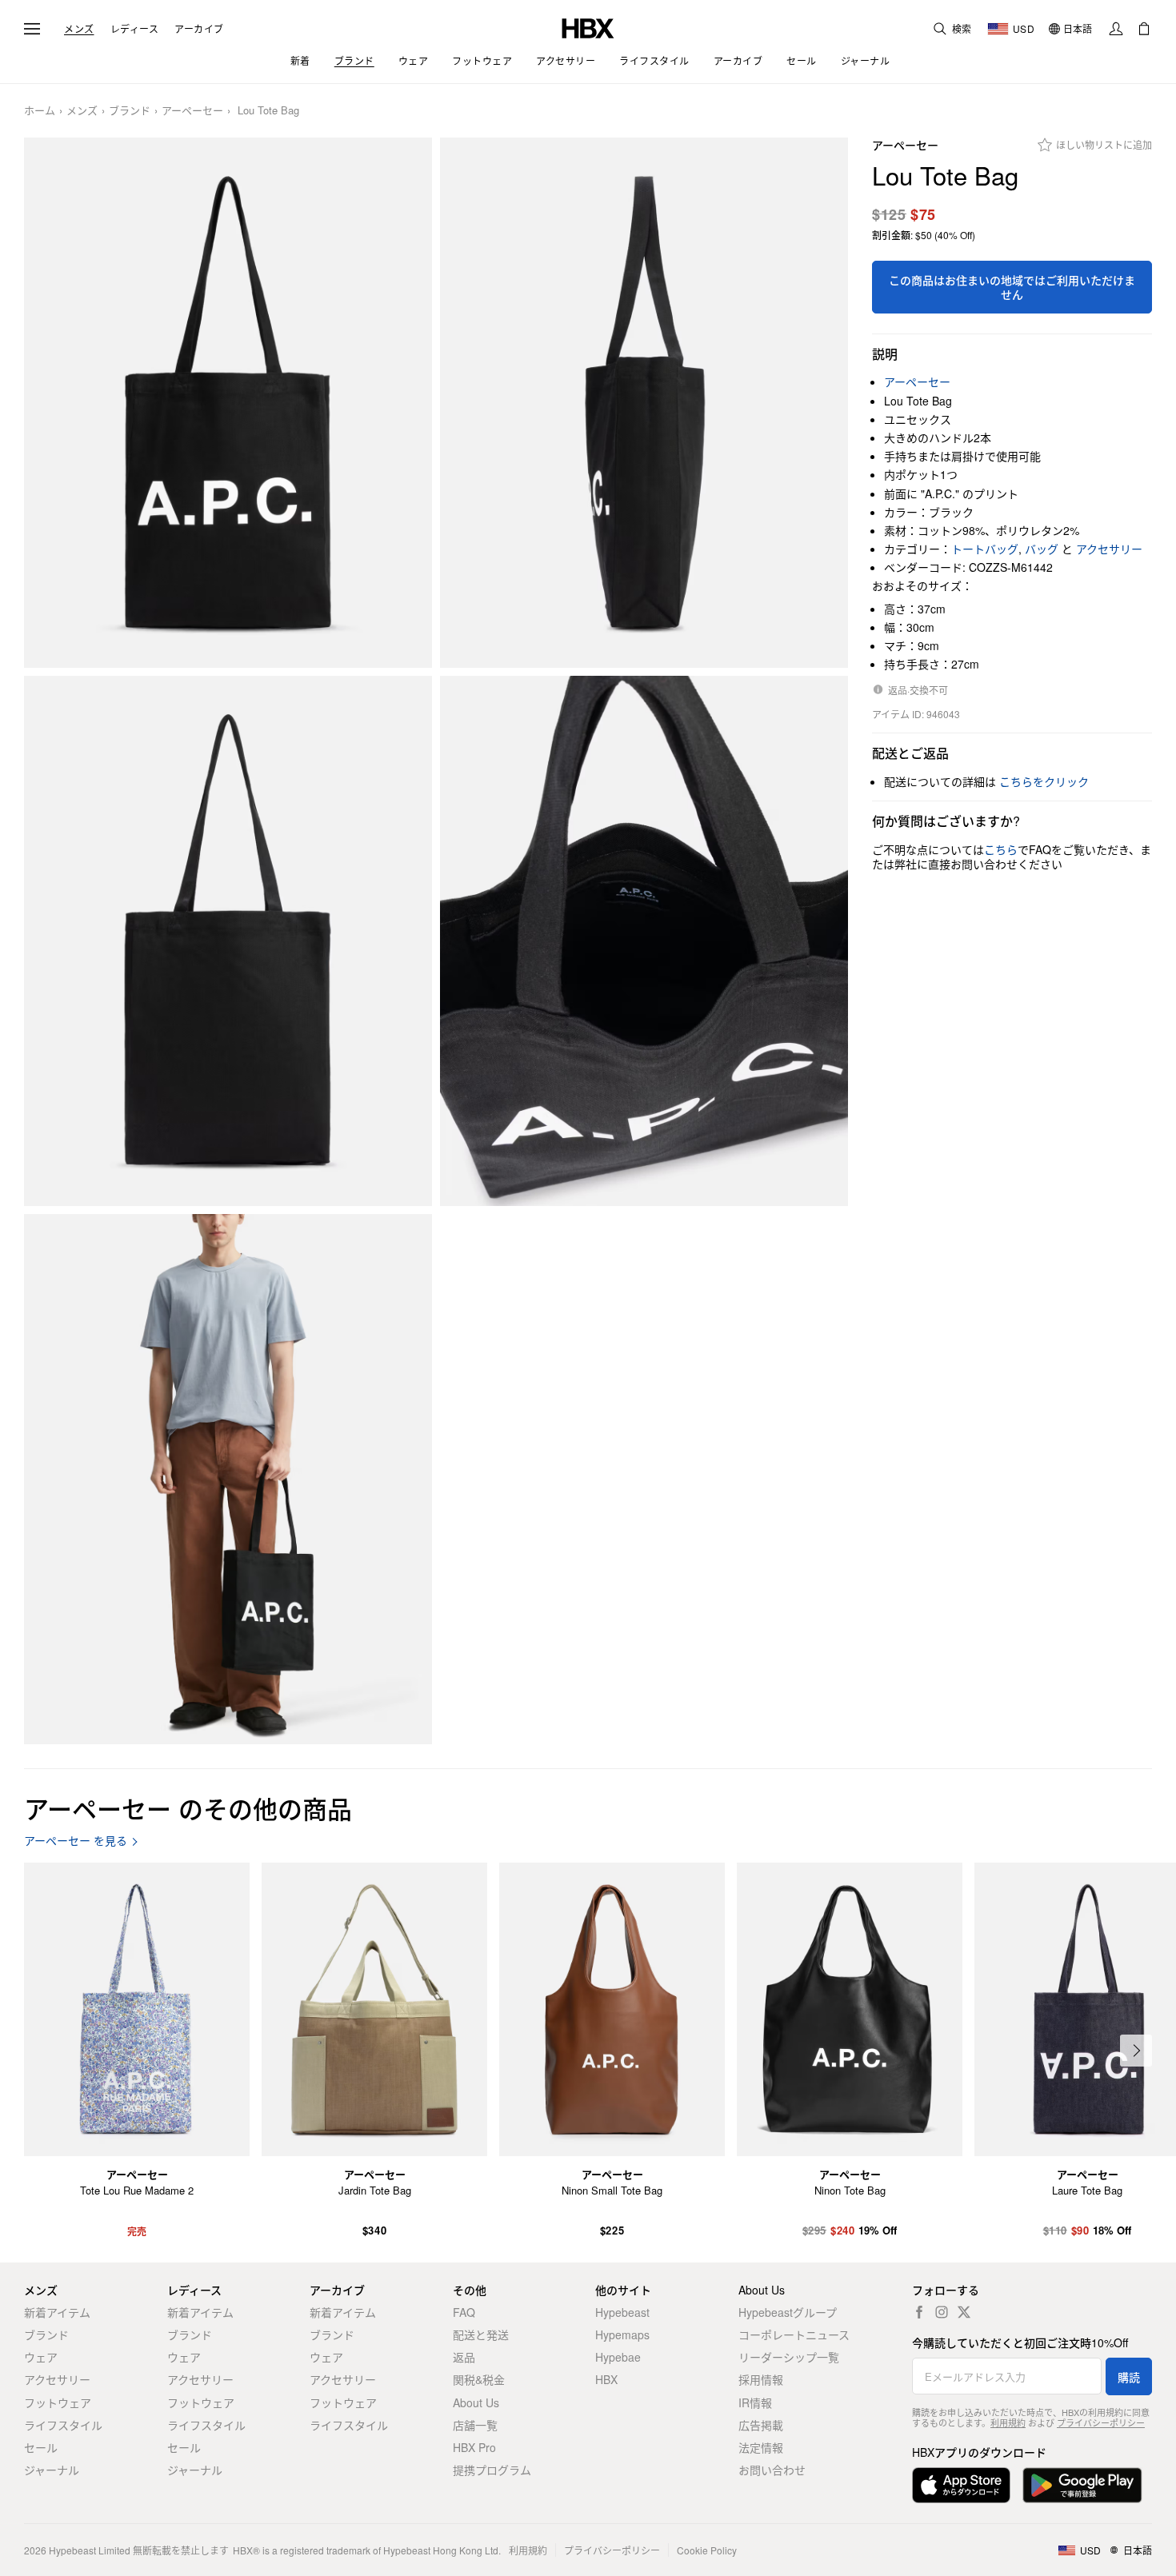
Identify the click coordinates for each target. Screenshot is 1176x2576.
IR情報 (755, 2402)
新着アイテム (57, 2312)
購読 (1129, 2377)
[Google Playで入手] (1082, 2485)
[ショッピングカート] (1144, 29)
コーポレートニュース (794, 2334)
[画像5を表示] (228, 1479)
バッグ (1042, 549)
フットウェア (58, 2402)
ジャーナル (52, 2470)
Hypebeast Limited (90, 2550)
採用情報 (761, 2379)
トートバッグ (985, 549)
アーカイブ (199, 29)
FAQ (464, 2312)
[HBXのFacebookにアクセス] (919, 2312)
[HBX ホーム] (588, 27)
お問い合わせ (772, 2470)
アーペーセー (192, 111)
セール (41, 2447)
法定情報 (761, 2447)
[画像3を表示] (228, 941)
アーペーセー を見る (76, 1841)
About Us (476, 2402)
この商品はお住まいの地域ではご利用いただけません (1012, 287)
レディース (135, 29)
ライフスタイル (63, 2425)
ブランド (130, 111)
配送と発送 (481, 2334)
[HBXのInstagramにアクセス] (942, 2312)
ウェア (41, 2357)
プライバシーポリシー (1101, 2422)
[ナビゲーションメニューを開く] (32, 29)
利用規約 (1008, 2422)
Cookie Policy (707, 2550)
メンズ (79, 29)
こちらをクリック (1044, 781)
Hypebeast (622, 2312)
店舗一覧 (475, 2425)
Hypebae (618, 2357)
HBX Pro (474, 2447)
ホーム (40, 111)
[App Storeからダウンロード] (961, 2485)
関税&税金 (479, 2379)
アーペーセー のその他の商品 (188, 1808)
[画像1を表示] (228, 403)
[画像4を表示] (644, 941)
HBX (606, 2379)
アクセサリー (1109, 549)
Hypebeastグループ (788, 2312)
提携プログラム (492, 2470)
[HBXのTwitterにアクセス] (964, 2312)
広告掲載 (761, 2425)
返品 (464, 2357)
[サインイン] (1116, 29)
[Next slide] (1136, 2051)
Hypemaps (622, 2334)
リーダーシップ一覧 (789, 2357)
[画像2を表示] (644, 403)
